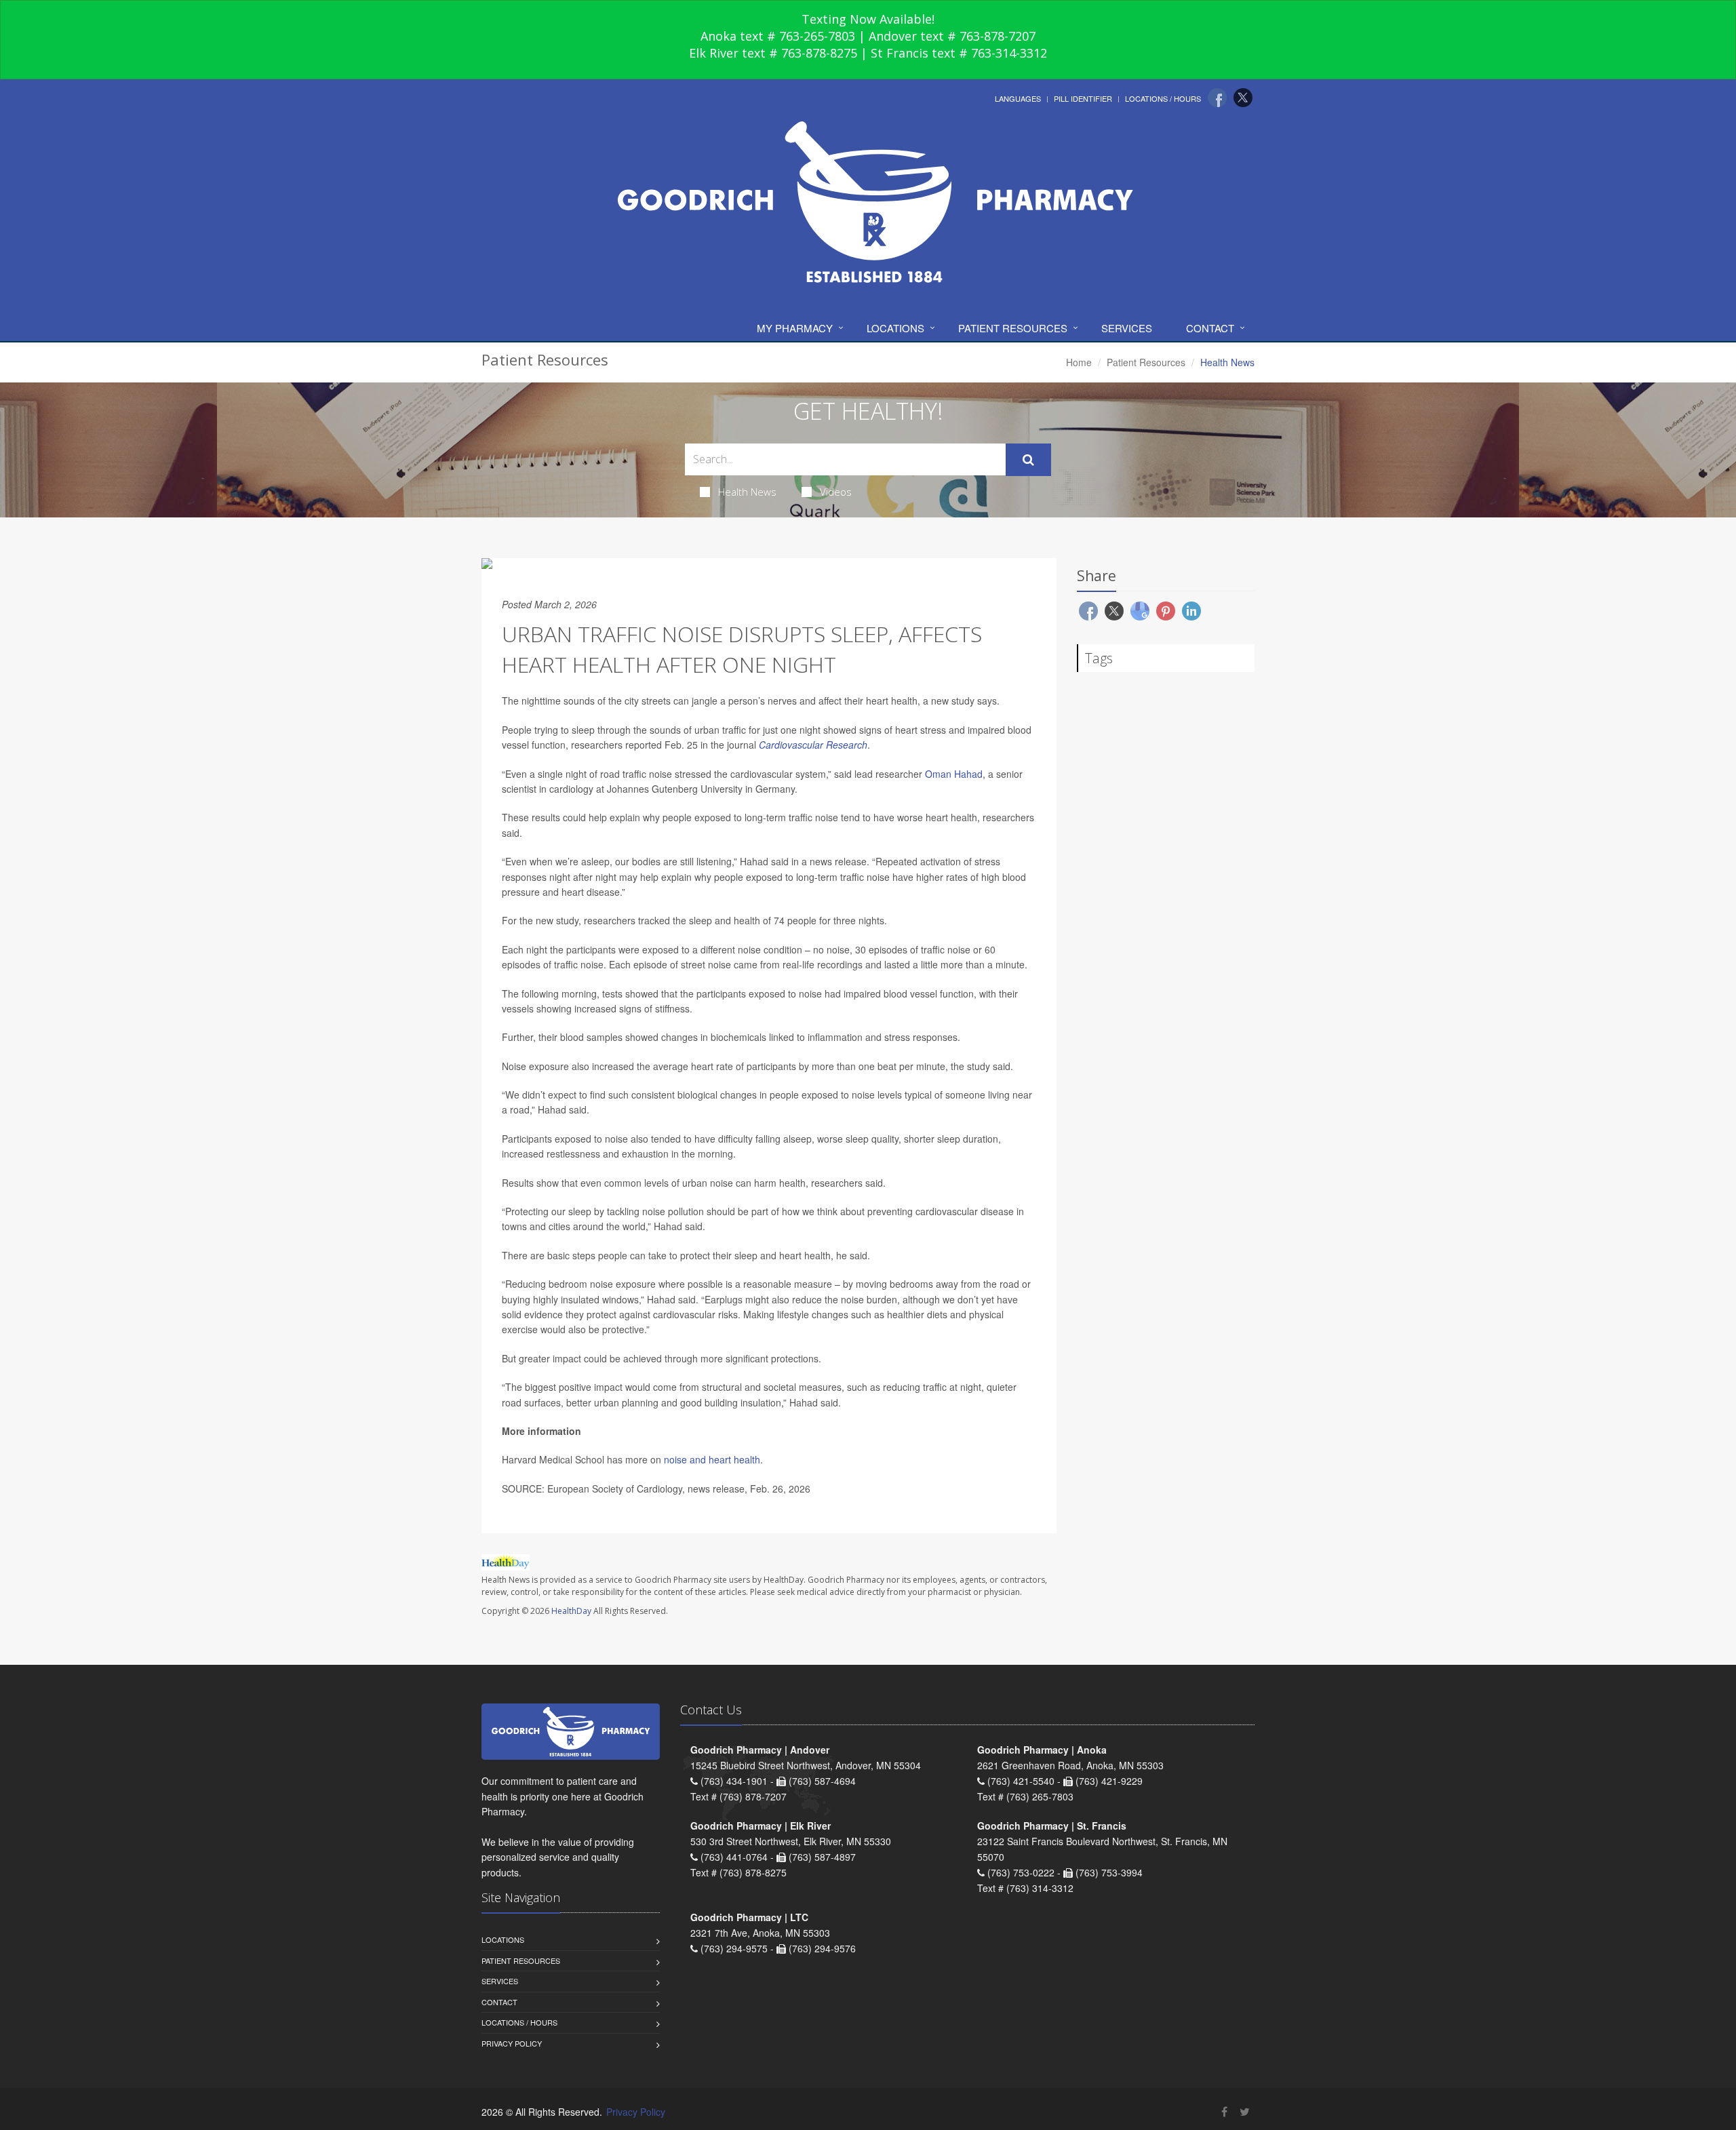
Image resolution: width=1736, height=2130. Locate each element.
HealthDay (571, 1611)
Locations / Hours (1163, 98)
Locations (895, 328)
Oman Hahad (954, 774)
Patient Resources (1013, 328)
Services (1127, 328)
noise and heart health (712, 1459)
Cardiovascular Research (813, 745)
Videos (836, 492)
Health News (747, 492)
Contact (1210, 328)
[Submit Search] (1028, 460)
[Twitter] (1243, 98)
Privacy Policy (512, 2043)
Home (1079, 362)
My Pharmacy (795, 328)
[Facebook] (1217, 98)
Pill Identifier (1083, 98)
